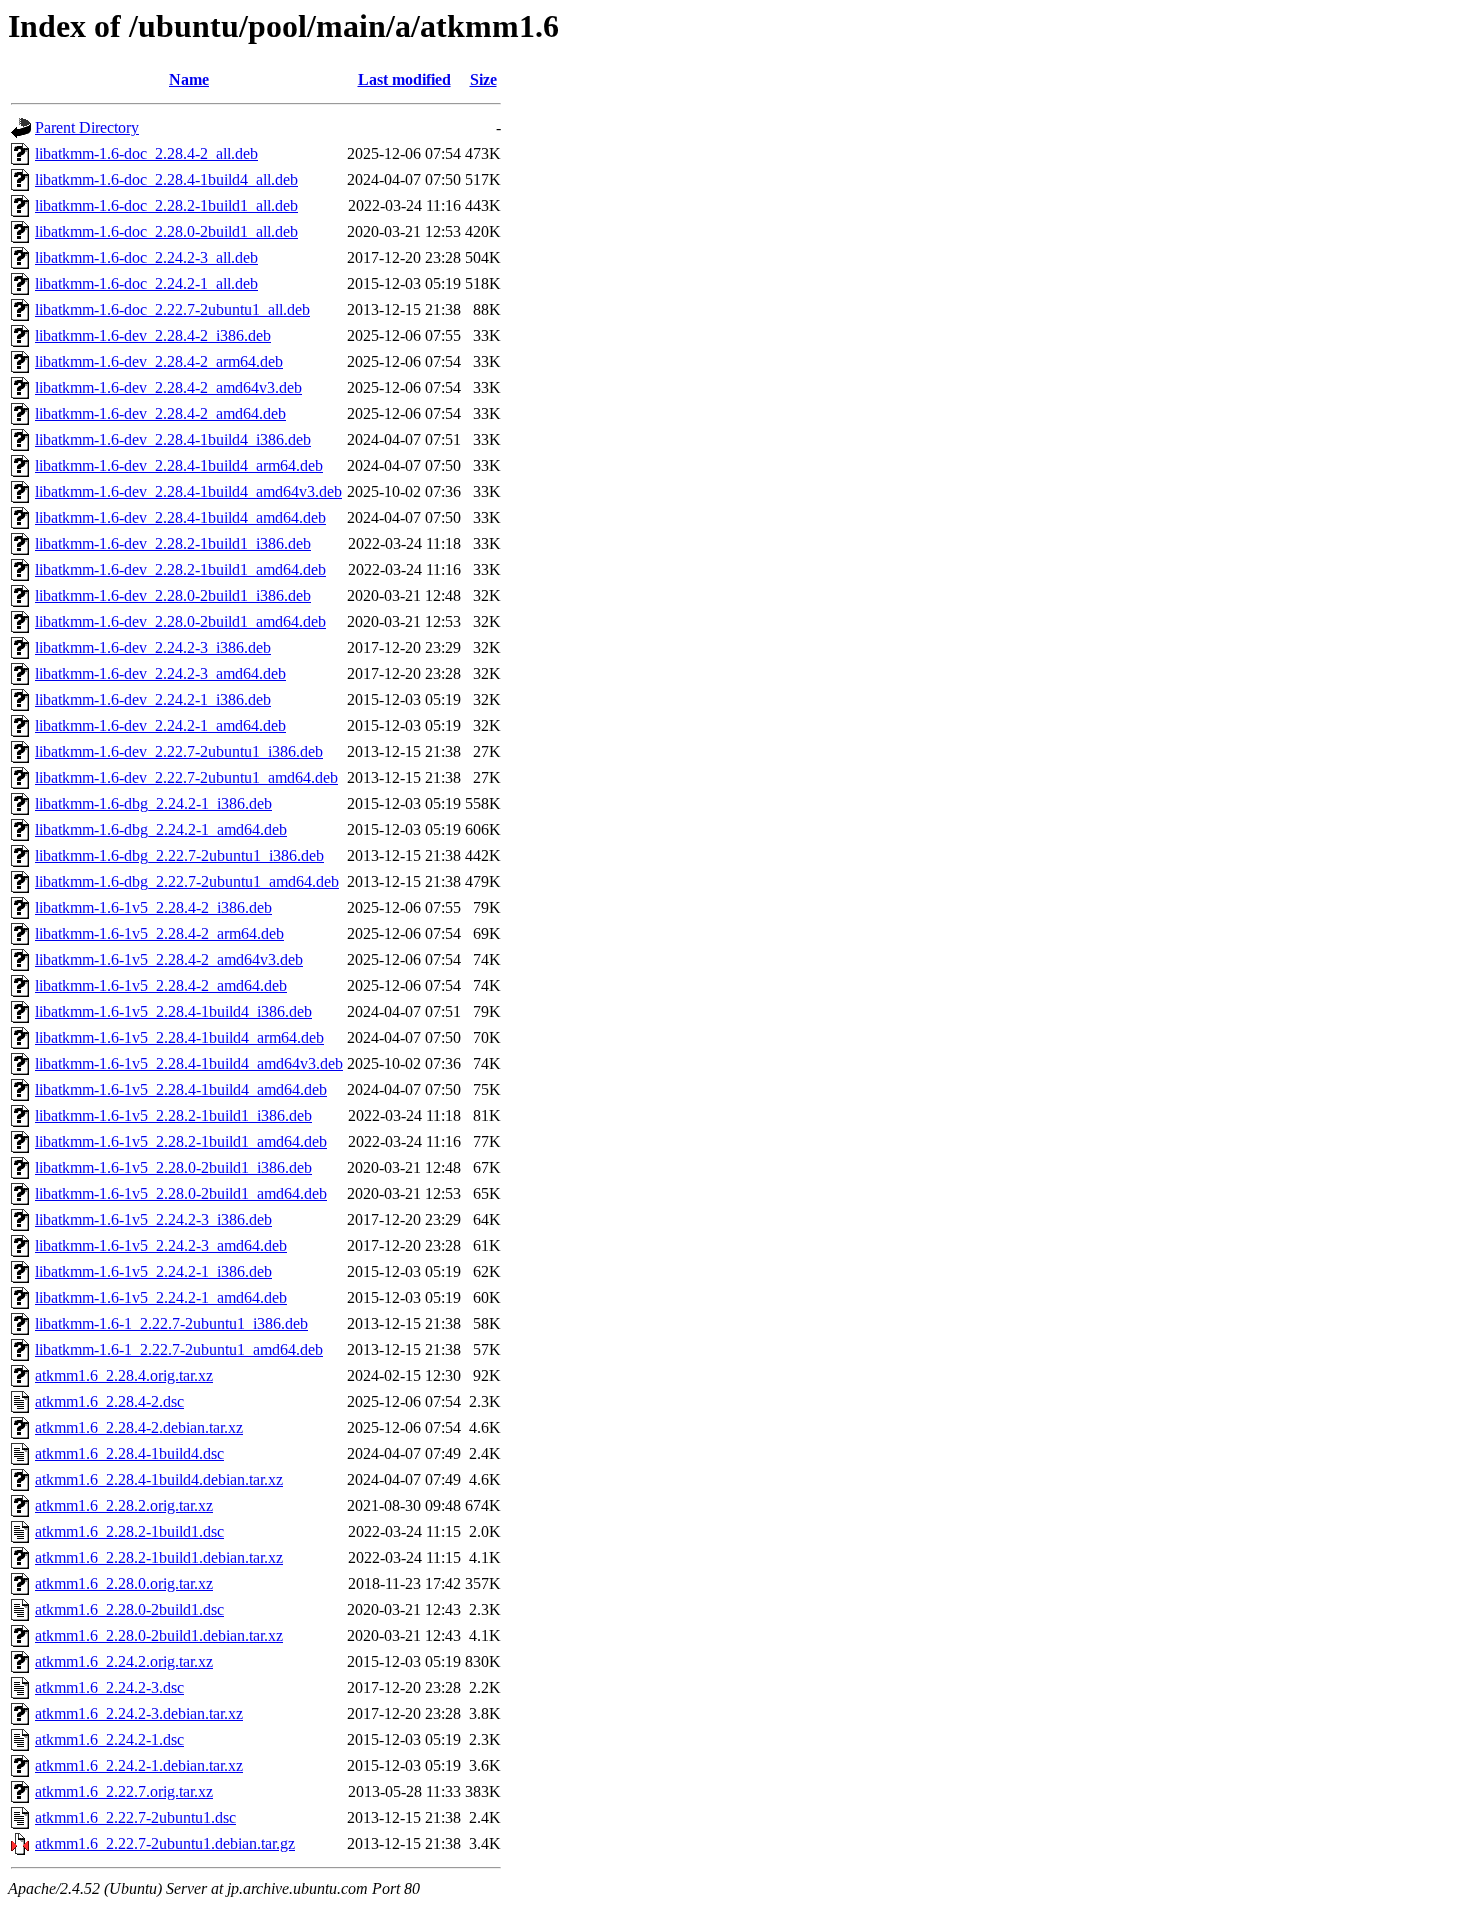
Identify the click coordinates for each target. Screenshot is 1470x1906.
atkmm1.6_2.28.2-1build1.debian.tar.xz (159, 1557)
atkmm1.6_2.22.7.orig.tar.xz (124, 1791)
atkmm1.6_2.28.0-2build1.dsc (129, 1609)
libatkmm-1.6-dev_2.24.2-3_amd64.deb (160, 673)
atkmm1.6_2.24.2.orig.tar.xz (124, 1661)
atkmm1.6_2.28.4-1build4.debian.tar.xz (159, 1479)
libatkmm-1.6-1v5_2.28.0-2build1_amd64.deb (181, 1193)
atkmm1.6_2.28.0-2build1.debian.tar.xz (159, 1635)
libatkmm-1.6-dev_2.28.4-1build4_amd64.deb (180, 517)
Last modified (404, 79)
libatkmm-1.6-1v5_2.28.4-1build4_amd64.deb (181, 1089)
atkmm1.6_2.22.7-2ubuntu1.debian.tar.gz (165, 1843)
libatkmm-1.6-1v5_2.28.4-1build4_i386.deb (173, 1011)
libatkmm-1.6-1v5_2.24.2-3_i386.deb (153, 1219)
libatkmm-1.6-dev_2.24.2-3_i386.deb (153, 647)
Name (189, 79)
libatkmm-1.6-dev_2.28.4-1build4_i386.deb (173, 439)
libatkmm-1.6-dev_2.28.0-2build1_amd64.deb (180, 621)
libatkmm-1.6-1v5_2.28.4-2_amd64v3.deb (169, 959)
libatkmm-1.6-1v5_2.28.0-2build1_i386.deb (173, 1167)
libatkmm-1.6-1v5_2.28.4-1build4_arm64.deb (179, 1037)
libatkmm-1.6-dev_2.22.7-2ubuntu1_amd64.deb (186, 777)
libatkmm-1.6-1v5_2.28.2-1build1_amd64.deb (181, 1141)
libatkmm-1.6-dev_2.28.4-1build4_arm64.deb (179, 465)
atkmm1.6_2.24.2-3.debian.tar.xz (139, 1713)
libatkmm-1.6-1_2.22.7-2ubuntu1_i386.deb (171, 1323)
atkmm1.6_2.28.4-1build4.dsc (129, 1453)
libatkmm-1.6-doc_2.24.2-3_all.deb (146, 257)
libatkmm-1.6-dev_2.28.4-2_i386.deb (153, 335)
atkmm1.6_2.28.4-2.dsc (109, 1401)
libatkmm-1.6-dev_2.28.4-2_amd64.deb (160, 413)
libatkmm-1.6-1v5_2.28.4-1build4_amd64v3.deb (189, 1063)
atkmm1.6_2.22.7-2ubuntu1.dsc (135, 1817)
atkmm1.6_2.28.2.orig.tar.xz (124, 1505)
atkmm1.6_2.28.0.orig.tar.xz (124, 1583)
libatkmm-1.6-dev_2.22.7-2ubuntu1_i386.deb (179, 751)
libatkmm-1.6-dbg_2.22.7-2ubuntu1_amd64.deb (187, 881)
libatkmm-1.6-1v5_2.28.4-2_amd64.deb (161, 985)
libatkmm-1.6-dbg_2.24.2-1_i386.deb (153, 803)
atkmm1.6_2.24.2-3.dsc (109, 1687)
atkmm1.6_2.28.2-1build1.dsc (129, 1531)
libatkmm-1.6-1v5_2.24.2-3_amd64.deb (161, 1245)
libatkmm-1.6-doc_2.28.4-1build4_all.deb (166, 179)
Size (483, 79)
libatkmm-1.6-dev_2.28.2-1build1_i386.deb (173, 543)
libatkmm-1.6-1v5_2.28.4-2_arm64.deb (159, 933)
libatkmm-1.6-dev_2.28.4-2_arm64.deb (159, 361)
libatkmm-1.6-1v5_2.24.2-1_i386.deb (153, 1271)
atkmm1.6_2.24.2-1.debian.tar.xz (139, 1765)
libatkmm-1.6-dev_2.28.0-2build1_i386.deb (173, 595)
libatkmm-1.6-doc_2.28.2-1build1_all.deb (166, 205)
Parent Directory (87, 127)
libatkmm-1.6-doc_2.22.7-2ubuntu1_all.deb (172, 309)
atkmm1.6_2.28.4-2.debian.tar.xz (139, 1427)
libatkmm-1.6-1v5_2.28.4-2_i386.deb (153, 907)
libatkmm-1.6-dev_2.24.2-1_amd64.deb (160, 725)
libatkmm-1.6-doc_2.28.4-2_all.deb (146, 153)
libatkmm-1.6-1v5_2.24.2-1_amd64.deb (161, 1297)
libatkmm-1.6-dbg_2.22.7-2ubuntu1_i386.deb (179, 855)
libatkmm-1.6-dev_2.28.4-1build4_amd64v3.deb (188, 491)
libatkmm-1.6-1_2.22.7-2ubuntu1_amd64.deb (179, 1349)
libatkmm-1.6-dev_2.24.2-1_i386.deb (153, 699)
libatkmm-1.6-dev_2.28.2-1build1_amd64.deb (180, 569)
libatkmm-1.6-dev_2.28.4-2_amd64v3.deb (168, 387)
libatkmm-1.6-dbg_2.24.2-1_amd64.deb (161, 829)
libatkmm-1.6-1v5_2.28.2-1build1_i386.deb (173, 1115)
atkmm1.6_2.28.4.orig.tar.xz (124, 1375)
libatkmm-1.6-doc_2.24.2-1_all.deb (146, 283)
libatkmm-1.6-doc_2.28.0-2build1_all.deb (166, 231)
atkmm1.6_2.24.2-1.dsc (109, 1739)
